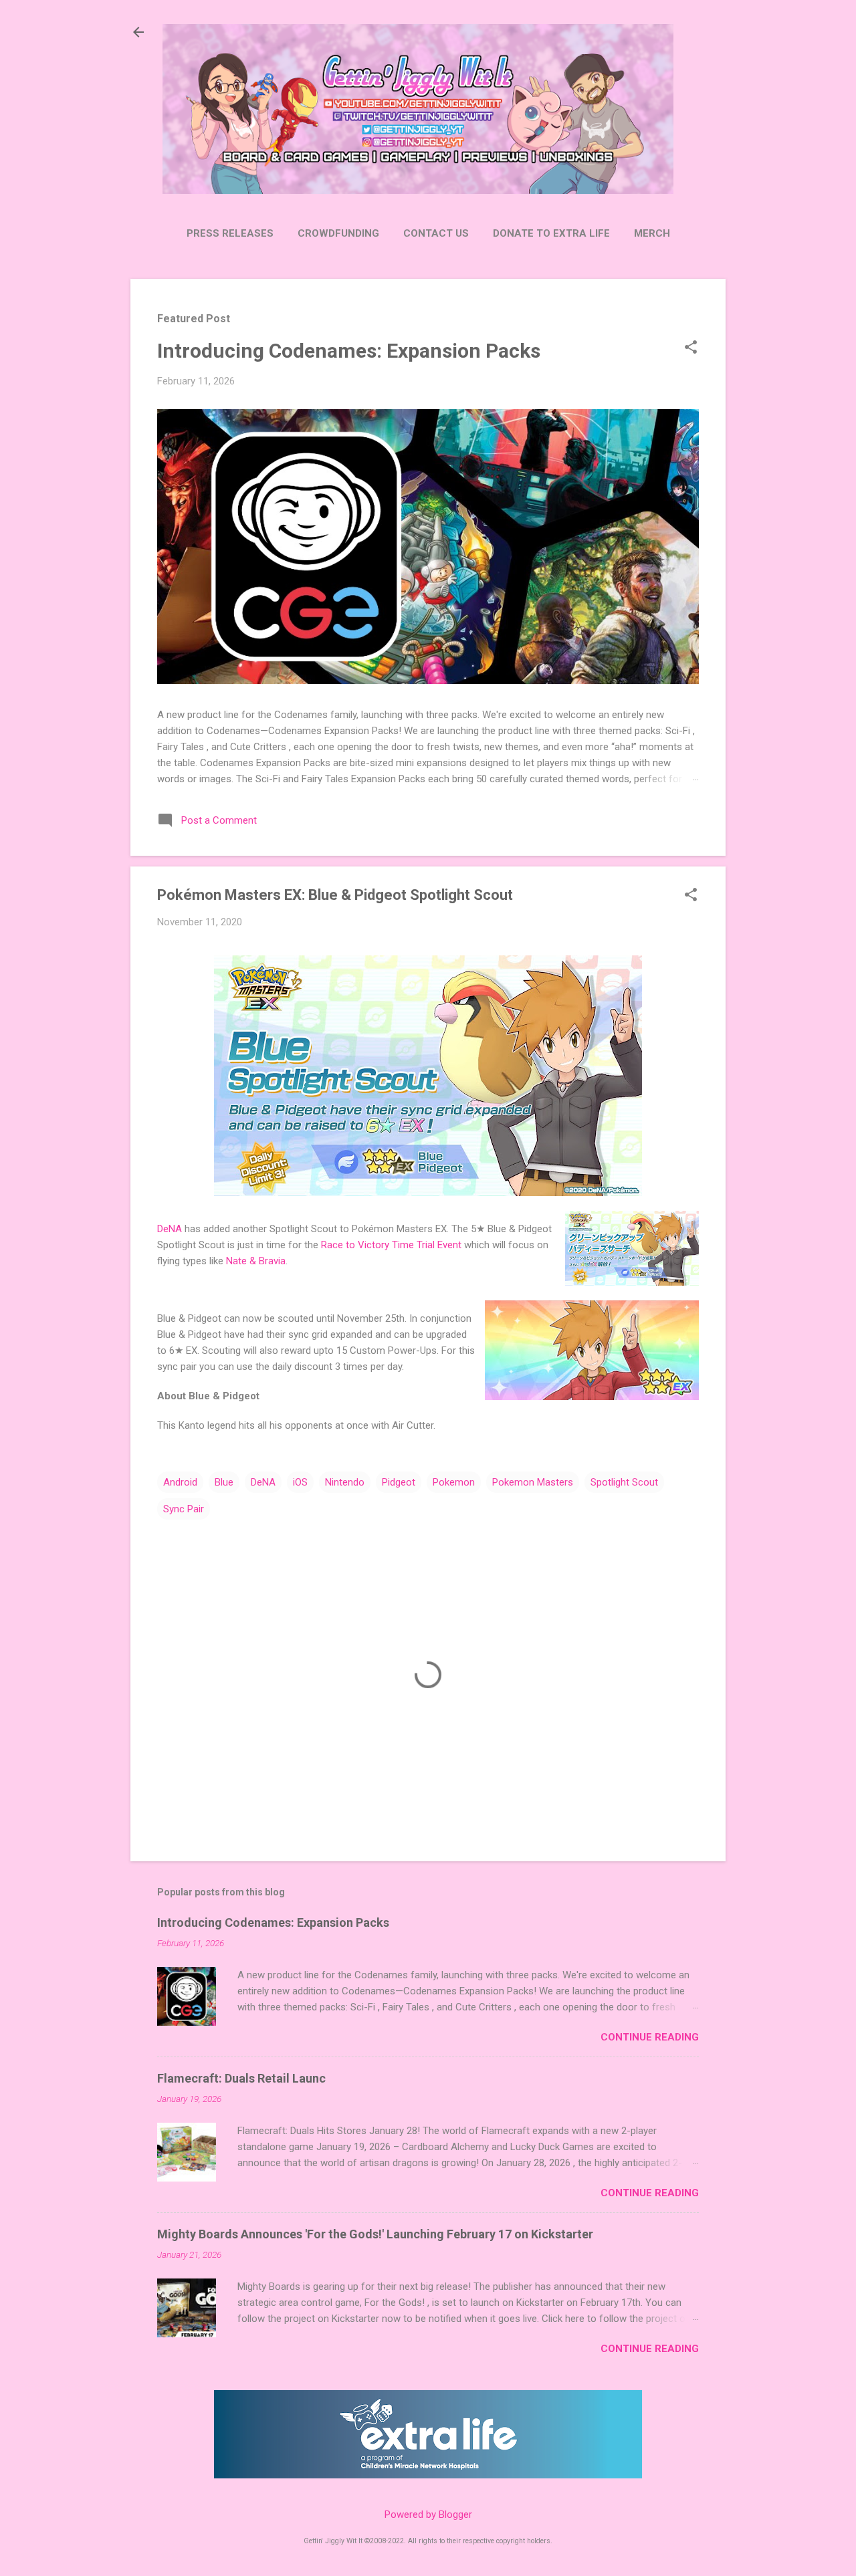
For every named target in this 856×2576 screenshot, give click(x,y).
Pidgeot (399, 1482)
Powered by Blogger (428, 2514)
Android (180, 1482)
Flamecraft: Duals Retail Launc (241, 2078)
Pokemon (454, 1482)
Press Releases (230, 233)
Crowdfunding (338, 233)
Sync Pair (184, 1509)
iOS (300, 1482)
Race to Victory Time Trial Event (391, 1245)
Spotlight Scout (624, 1482)
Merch (652, 233)
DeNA (170, 1229)
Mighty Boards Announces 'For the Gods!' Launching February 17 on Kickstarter (375, 2234)
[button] (691, 348)
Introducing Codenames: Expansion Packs (349, 351)
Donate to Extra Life (551, 233)
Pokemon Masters (533, 1482)
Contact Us (436, 233)
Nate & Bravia (256, 1261)
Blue (224, 1482)
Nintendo (345, 1482)
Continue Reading (650, 2037)
